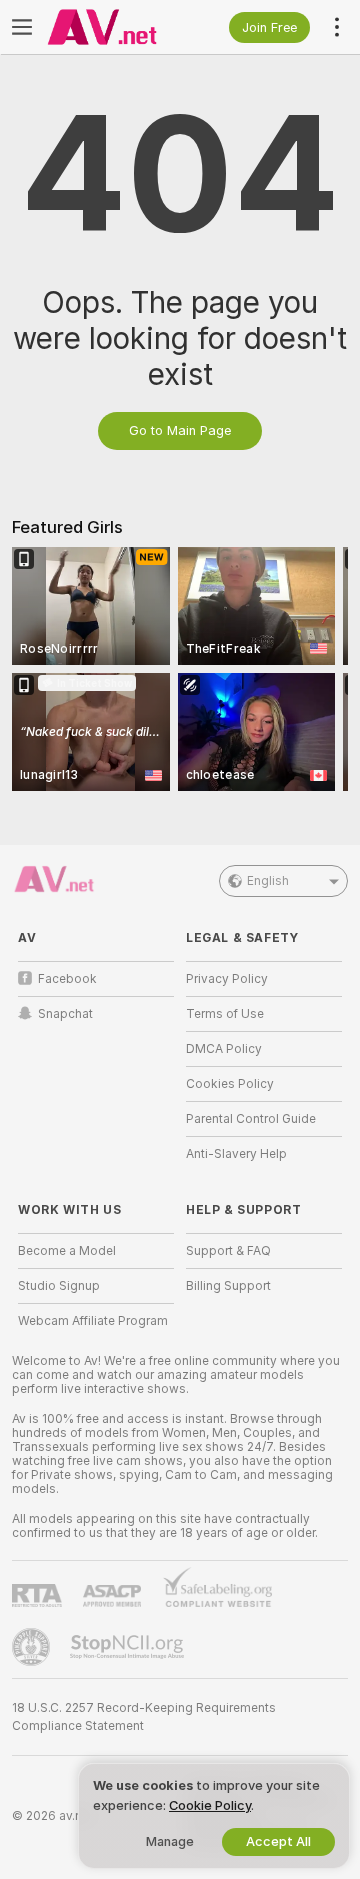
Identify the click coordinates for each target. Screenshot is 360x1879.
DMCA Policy (224, 1049)
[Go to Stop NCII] (129, 1647)
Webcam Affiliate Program (93, 1321)
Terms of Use (225, 1014)
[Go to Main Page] (112, 27)
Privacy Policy (227, 979)
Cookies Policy (230, 1084)
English (268, 881)
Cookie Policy (210, 1805)
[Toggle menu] (22, 27)
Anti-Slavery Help (236, 1154)
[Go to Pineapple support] (33, 1647)
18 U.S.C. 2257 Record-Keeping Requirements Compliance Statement (144, 1717)
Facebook (67, 979)
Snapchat (65, 1014)
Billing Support (228, 1286)
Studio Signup (59, 1286)
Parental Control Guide (251, 1119)
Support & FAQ (228, 1251)
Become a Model (67, 1251)
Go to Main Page (180, 430)
